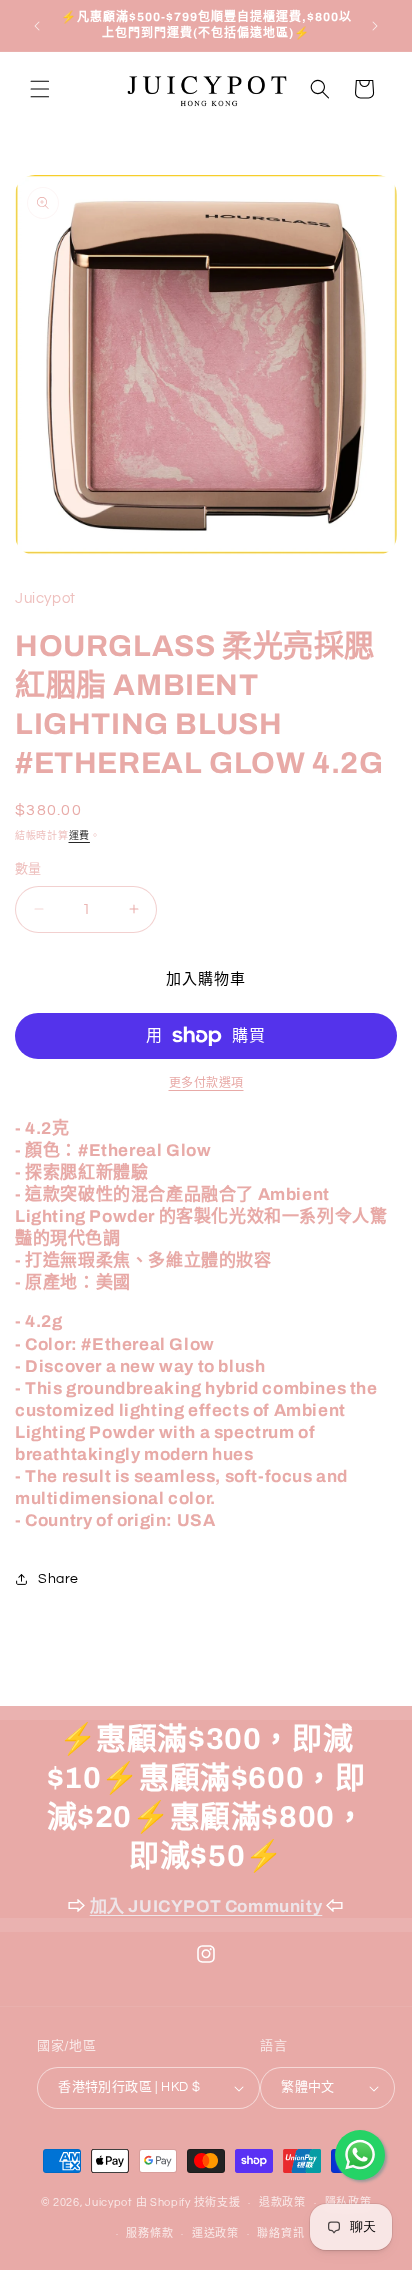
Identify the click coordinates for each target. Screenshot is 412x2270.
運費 (79, 836)
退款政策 (282, 2202)
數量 (28, 869)
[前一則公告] (37, 26)
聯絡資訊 (280, 2233)
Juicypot (109, 2202)
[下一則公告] (375, 26)
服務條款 (149, 2233)
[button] (40, 89)
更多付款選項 (206, 1083)
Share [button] (58, 1579)
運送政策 (215, 2233)
